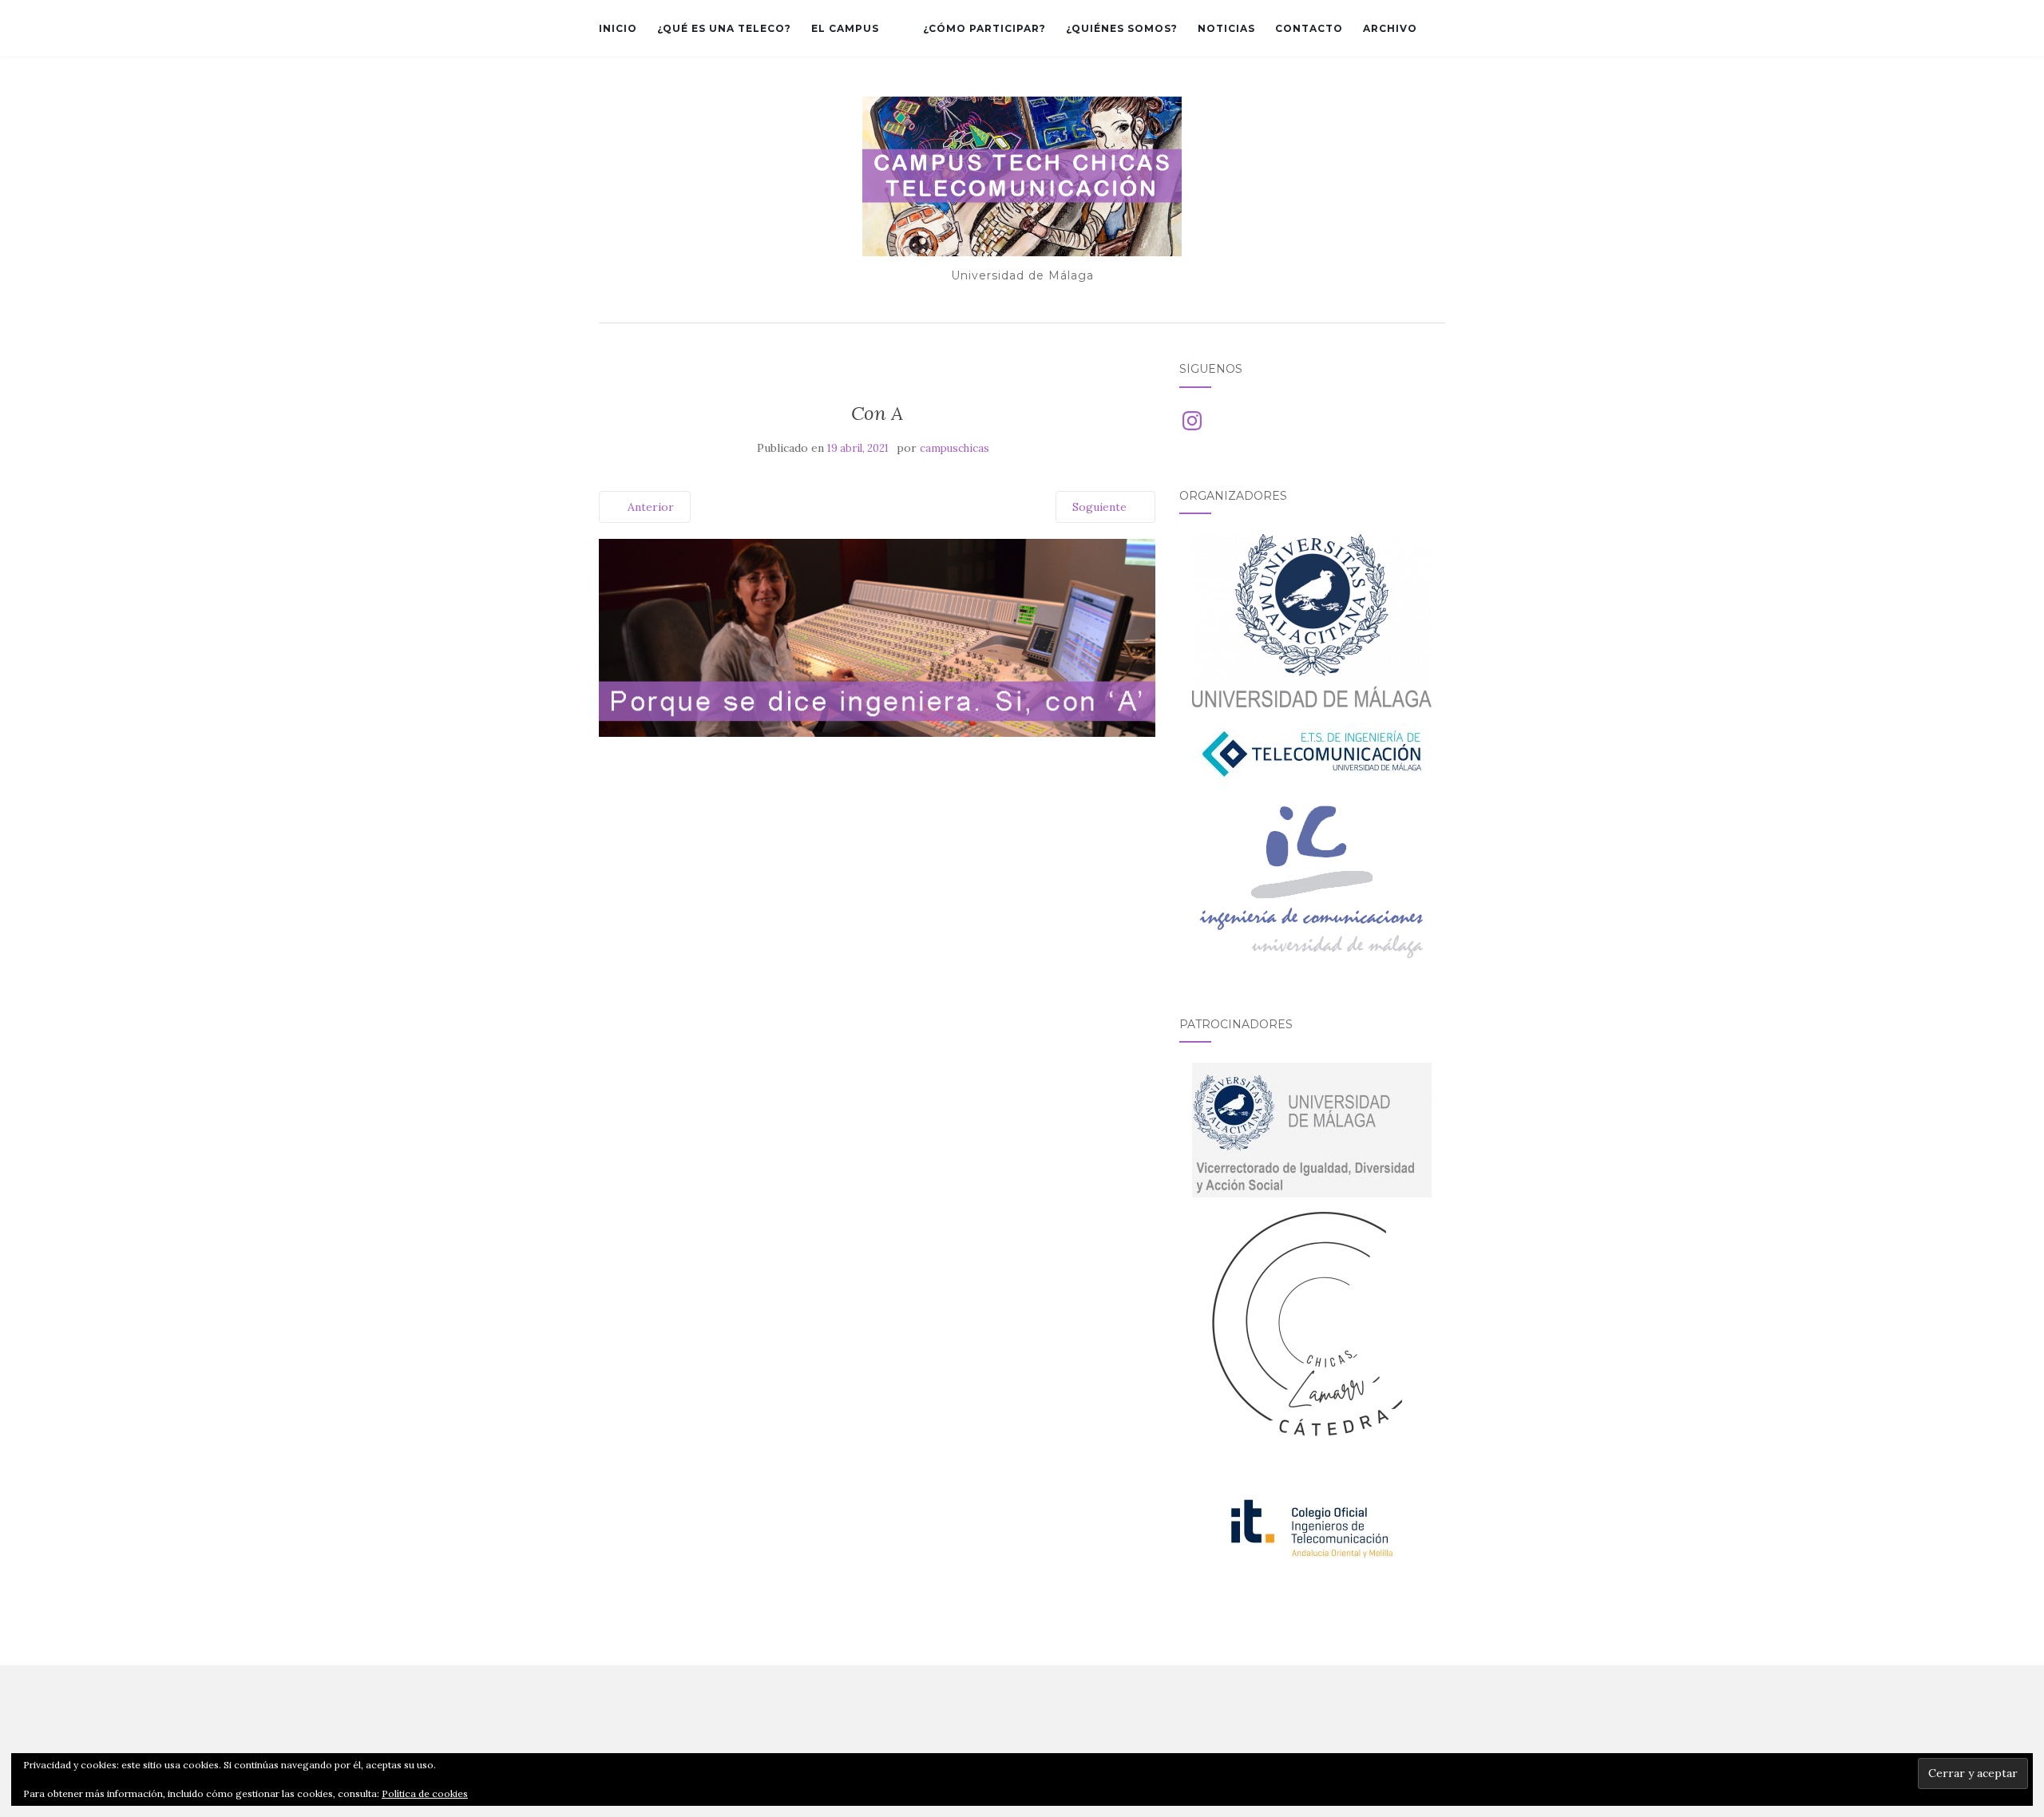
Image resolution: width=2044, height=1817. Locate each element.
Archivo (1390, 28)
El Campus (845, 28)
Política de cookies (425, 1793)
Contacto (1309, 28)
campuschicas (955, 448)
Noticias (1226, 28)
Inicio (618, 28)
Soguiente (1101, 507)
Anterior (649, 507)
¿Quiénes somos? (1122, 28)
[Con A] (877, 636)
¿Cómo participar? (984, 28)
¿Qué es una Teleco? (724, 28)
